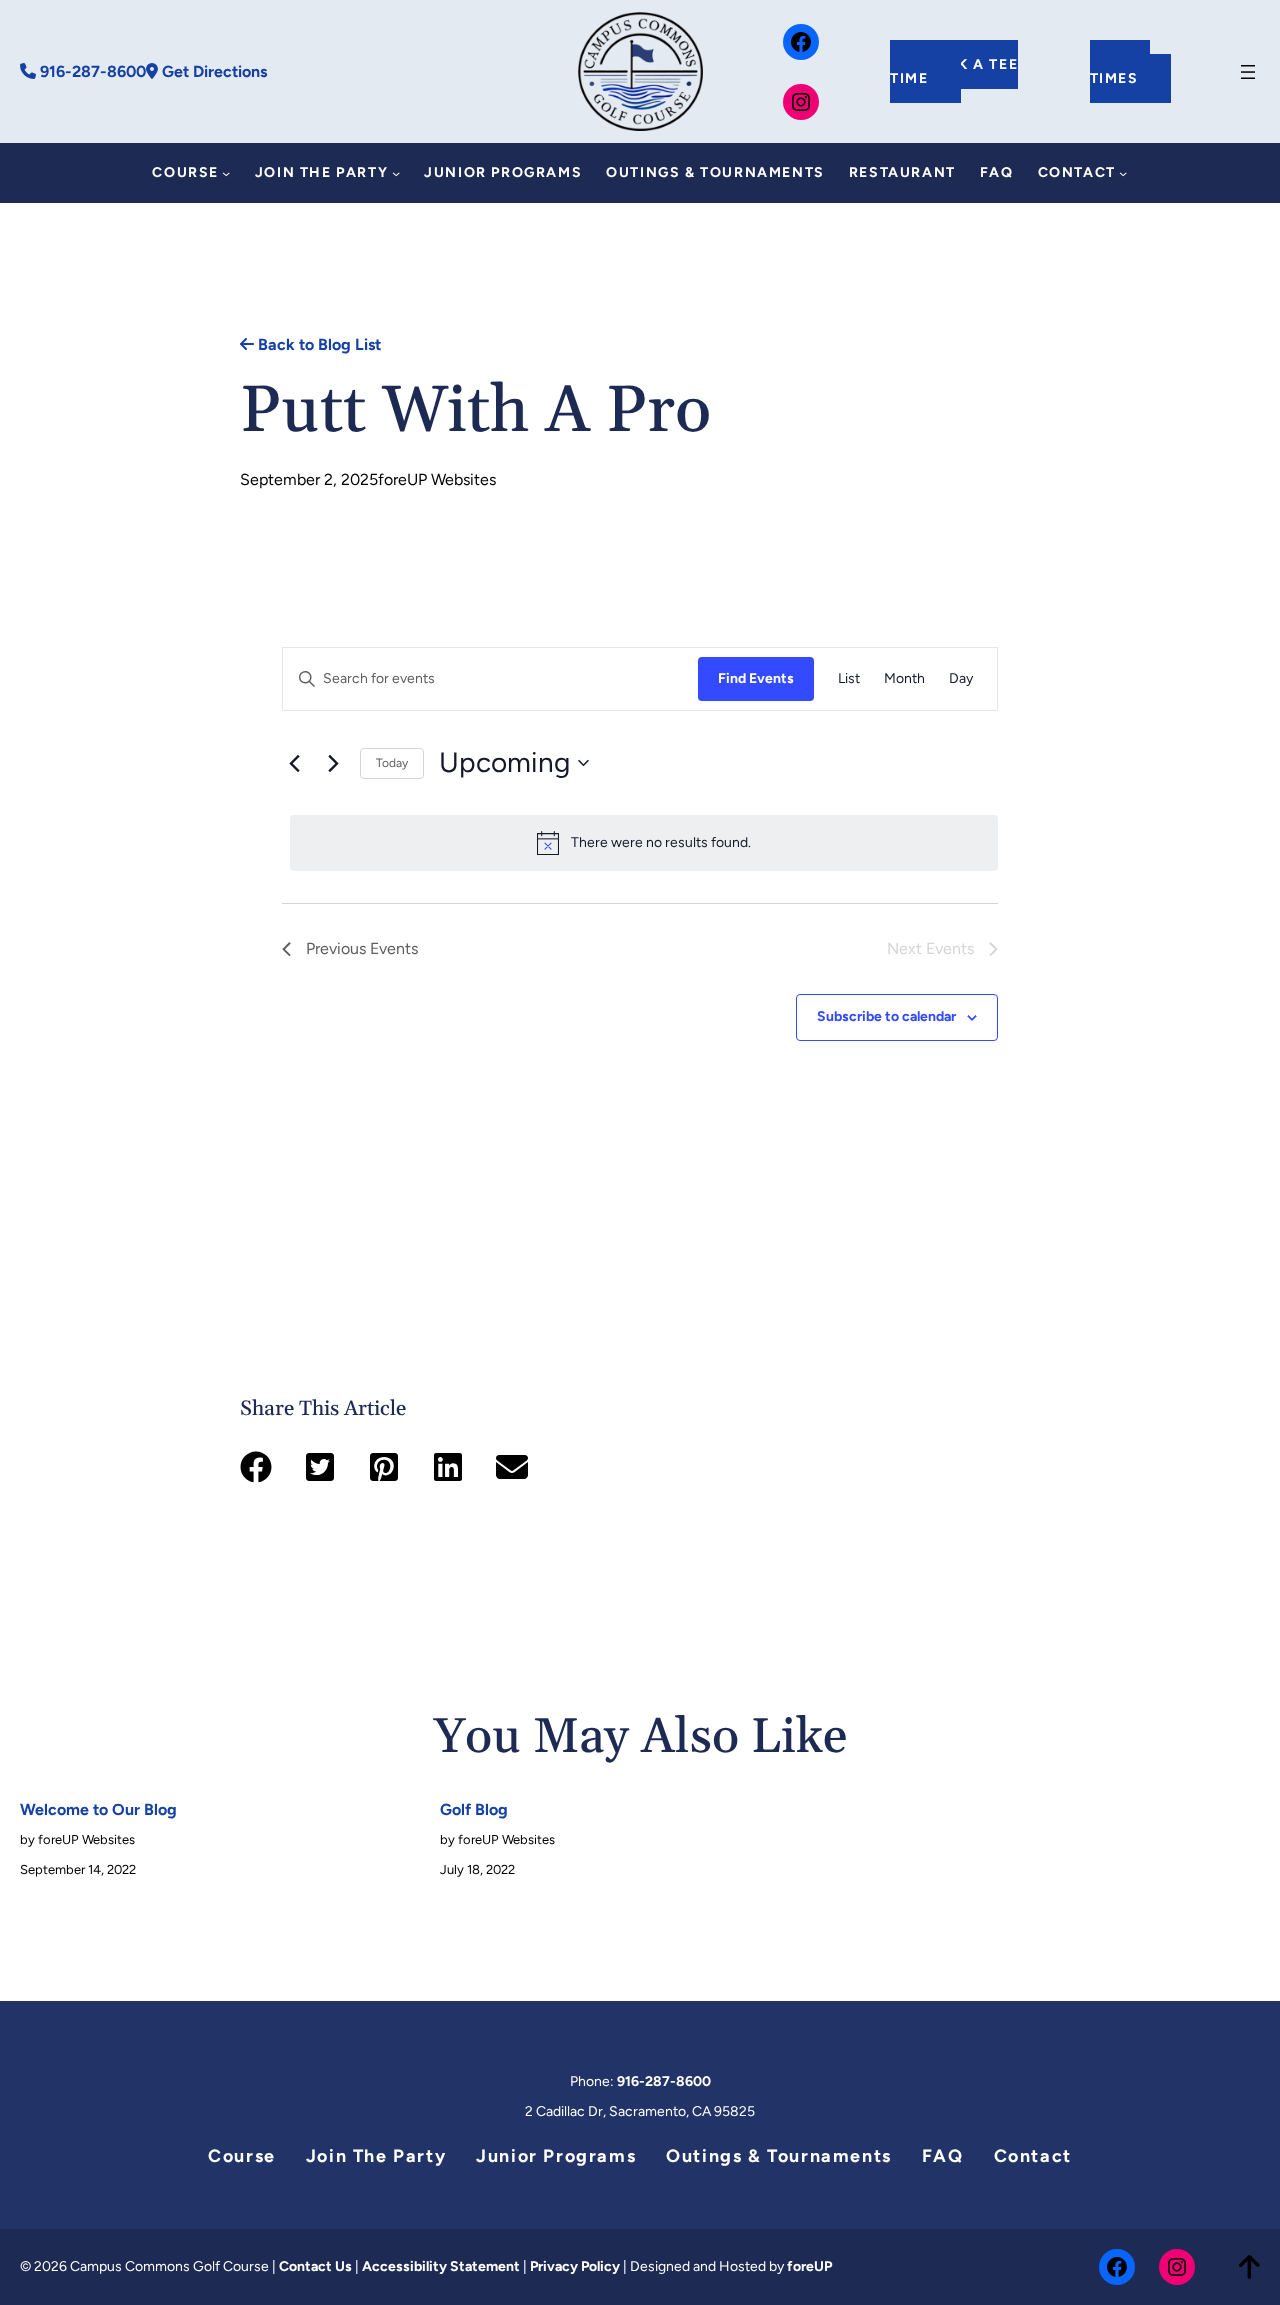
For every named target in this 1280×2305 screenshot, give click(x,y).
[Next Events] (333, 763)
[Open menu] (1248, 72)
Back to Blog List (317, 344)
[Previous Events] (294, 763)
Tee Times (1120, 71)
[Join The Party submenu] (396, 173)
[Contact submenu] (1123, 173)
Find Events (756, 678)
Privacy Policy (575, 2266)
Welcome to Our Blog (98, 1809)
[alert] (644, 843)
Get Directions (212, 71)
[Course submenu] (226, 173)
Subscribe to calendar (886, 1016)
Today (392, 763)
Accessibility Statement (441, 2266)
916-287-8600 (91, 71)
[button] (256, 1467)
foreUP (809, 2266)
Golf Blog (474, 1809)
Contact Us (315, 2266)
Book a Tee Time (954, 71)
